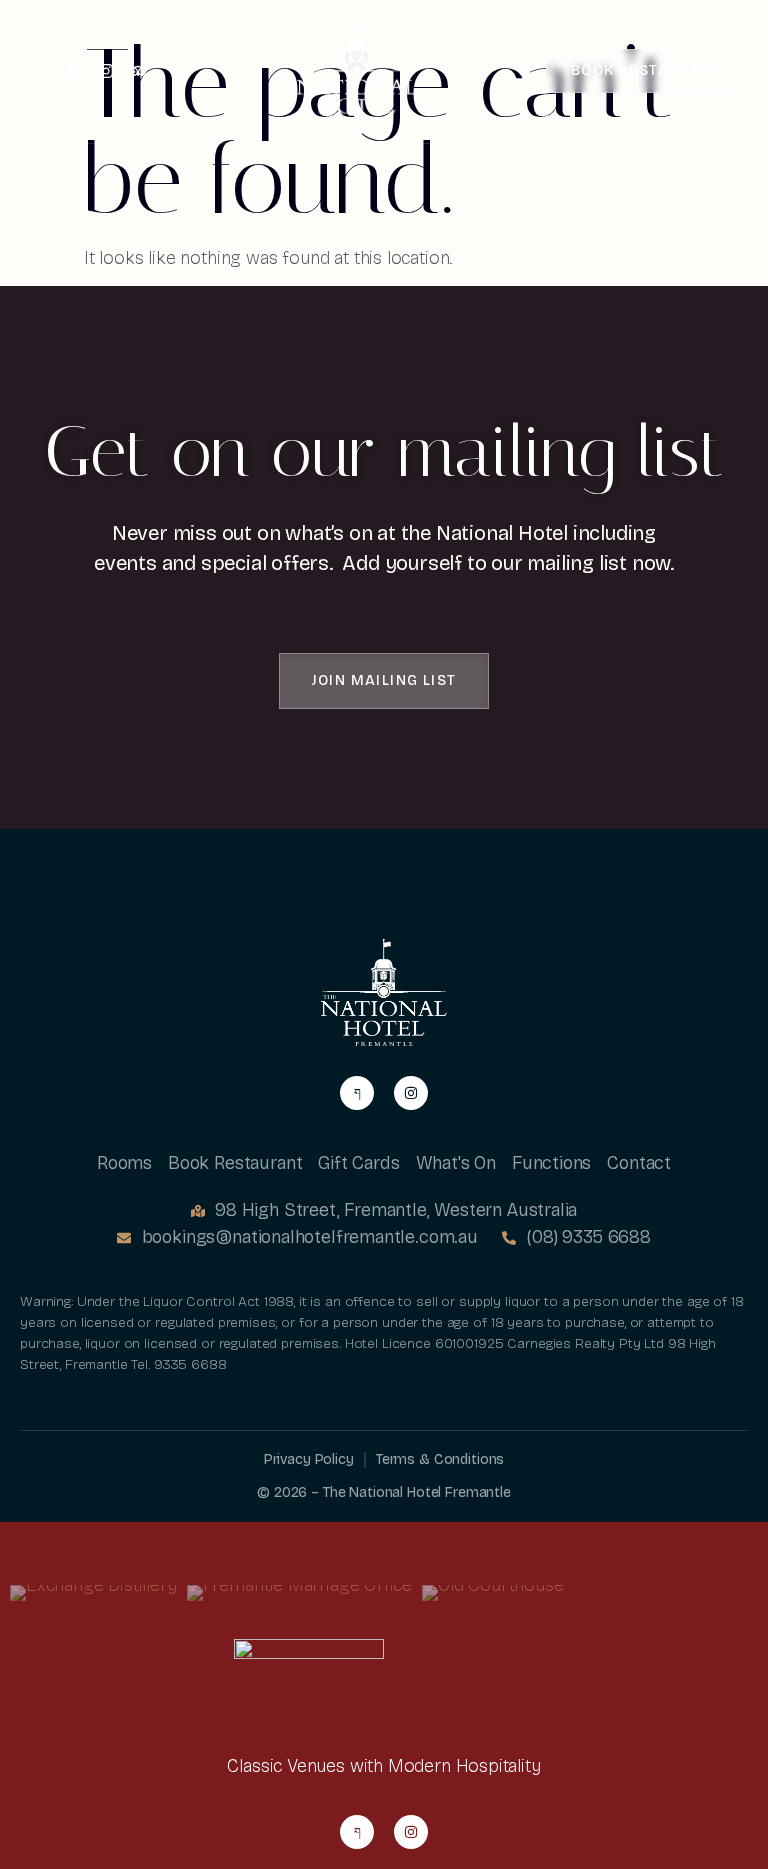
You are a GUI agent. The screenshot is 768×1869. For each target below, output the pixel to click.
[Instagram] (106, 71)
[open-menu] (33, 73)
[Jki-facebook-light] (357, 1093)
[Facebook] (74, 71)
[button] (384, 681)
